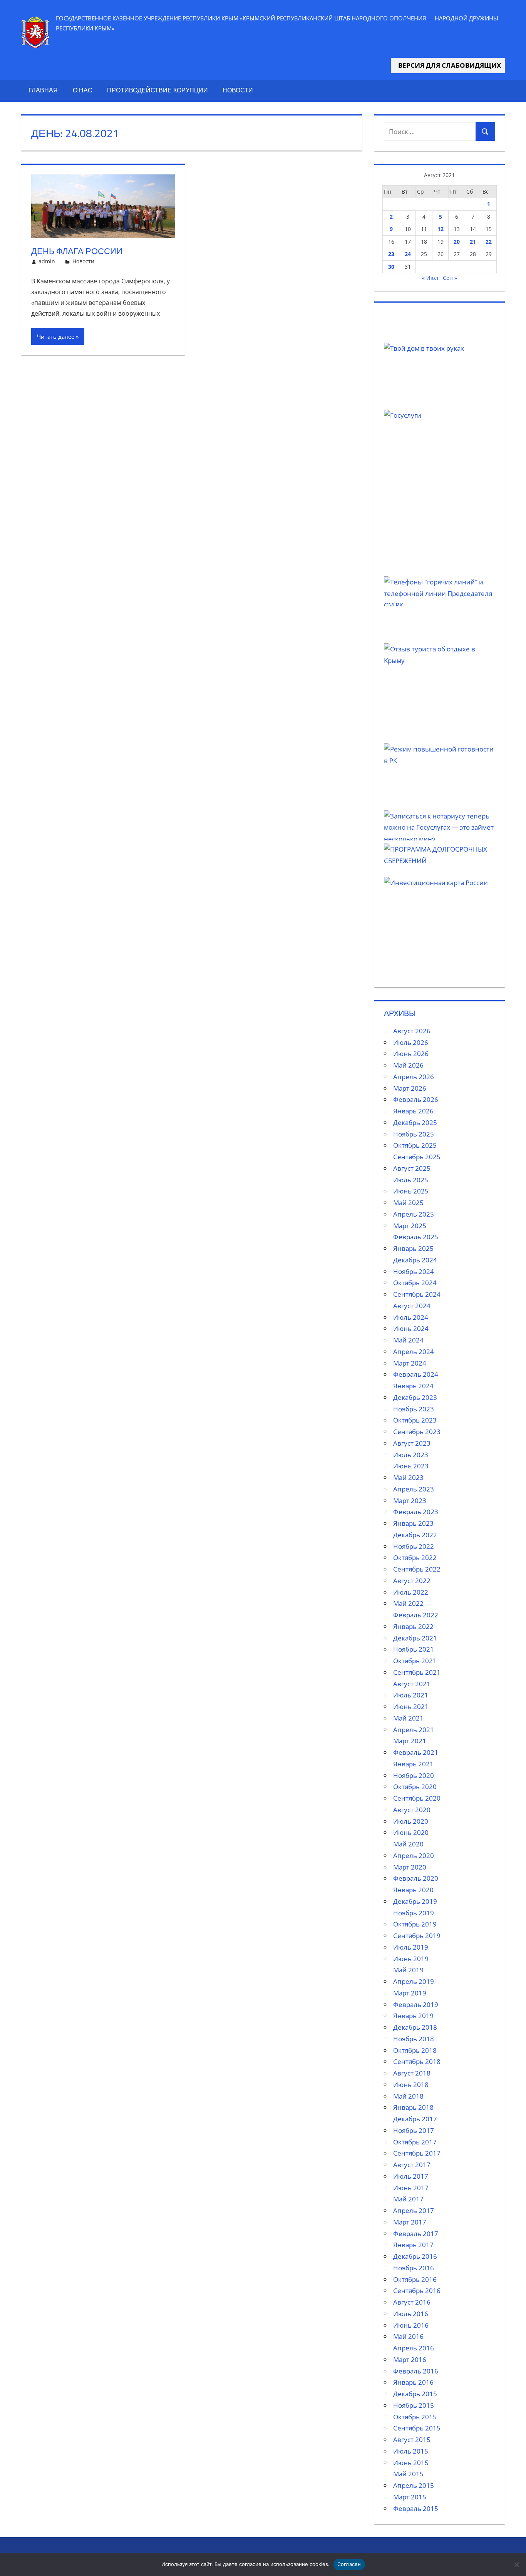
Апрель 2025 (414, 1214)
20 (457, 242)
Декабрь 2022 (415, 1535)
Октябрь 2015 (415, 2417)
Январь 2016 (413, 2382)
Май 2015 (408, 2474)
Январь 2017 (413, 2245)
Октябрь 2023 (415, 1420)
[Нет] (516, 2564)
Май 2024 (408, 1340)
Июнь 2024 (411, 1328)
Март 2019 (410, 1993)
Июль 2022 (411, 1592)
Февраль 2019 (416, 2004)
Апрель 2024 (414, 1352)
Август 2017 (412, 2165)
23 (391, 254)
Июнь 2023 (411, 1466)
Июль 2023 (411, 1455)
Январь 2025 (413, 1248)
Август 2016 (412, 2302)
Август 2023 (412, 1443)
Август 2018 (412, 2073)
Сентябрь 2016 (417, 2291)
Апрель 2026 (414, 1077)
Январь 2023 (413, 1523)
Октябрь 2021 (415, 1661)
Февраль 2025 (416, 1237)
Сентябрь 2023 (417, 1432)
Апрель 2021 (414, 1730)
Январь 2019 (413, 2016)
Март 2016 (410, 2359)
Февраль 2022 (416, 1615)
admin (47, 261)
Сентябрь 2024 (417, 1294)
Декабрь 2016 (415, 2256)
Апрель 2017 (414, 2210)
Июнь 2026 (411, 1054)
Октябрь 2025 (415, 1145)
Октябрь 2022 (415, 1557)
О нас (83, 90)
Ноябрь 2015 (414, 2405)
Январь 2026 (413, 1111)
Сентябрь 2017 (417, 2153)
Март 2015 (410, 2497)
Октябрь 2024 (415, 1283)
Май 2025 (408, 1203)
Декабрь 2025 (415, 1122)
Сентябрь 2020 (417, 1798)
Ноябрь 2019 (414, 1913)
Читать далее (56, 336)
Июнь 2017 (411, 2188)
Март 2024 (410, 1363)
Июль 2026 (411, 1042)
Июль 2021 (411, 1695)
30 (391, 267)
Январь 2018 (413, 2107)
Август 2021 (412, 1684)
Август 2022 (412, 1581)
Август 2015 (412, 2440)
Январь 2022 (413, 1626)
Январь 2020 (413, 1890)
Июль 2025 (411, 1180)
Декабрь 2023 (415, 1397)
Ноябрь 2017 (414, 2130)
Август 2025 (412, 1168)
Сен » (450, 278)
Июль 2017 (411, 2176)
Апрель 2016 (414, 2348)
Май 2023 (408, 1477)
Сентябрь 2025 (417, 1157)
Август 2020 (412, 1810)
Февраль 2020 (416, 1878)
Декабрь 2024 (415, 1260)
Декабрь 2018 (415, 2027)
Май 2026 (408, 1065)
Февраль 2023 (416, 1512)
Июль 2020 (411, 1821)
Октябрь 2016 (415, 2279)
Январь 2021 (413, 1764)
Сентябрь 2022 (417, 1569)
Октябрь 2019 (415, 1924)
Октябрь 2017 (415, 2142)
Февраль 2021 (416, 1752)
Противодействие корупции (157, 90)
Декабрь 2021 (415, 1638)
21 (473, 242)
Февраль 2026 (416, 1099)
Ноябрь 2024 (414, 1271)
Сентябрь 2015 (417, 2428)
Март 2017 (410, 2222)
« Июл (430, 278)
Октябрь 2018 (415, 2050)
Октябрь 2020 (415, 1787)
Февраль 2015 (416, 2508)
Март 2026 (410, 1088)
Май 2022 (408, 1603)
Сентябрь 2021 (417, 1672)
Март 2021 (410, 1741)
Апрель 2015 (414, 2485)
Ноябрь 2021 (414, 1649)
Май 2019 (408, 1970)
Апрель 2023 (414, 1489)
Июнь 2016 (411, 2325)
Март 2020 (410, 1867)
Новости (238, 90)
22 (489, 242)
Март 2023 (410, 1501)
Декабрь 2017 (415, 2119)
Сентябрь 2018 (417, 2061)
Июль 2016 (411, 2314)
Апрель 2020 (414, 1855)
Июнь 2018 (411, 2085)
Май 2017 (408, 2199)
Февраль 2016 (416, 2371)
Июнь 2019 (411, 1959)
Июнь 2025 (411, 1191)
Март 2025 (410, 1226)
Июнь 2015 (411, 2463)
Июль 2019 (411, 1947)
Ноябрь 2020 (414, 1775)
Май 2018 (408, 2096)
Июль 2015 (411, 2451)
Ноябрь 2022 (414, 1546)
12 (441, 229)
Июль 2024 (411, 1317)
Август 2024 (412, 1306)
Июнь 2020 (411, 1832)
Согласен (349, 2564)
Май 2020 (408, 1844)
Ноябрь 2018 (414, 2039)
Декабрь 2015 (415, 2394)
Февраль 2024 (416, 1374)
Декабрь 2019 (415, 1901)
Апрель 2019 (414, 1981)
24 (408, 254)
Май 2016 (408, 2336)
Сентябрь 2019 (417, 1936)
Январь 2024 (413, 1386)
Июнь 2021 (411, 1706)
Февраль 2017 (416, 2234)
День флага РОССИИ (77, 251)
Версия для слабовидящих (448, 65)
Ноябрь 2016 (414, 2268)
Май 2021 (408, 1718)
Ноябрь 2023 (414, 1409)
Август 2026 (412, 1031)
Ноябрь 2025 (414, 1134)
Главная (43, 90)
